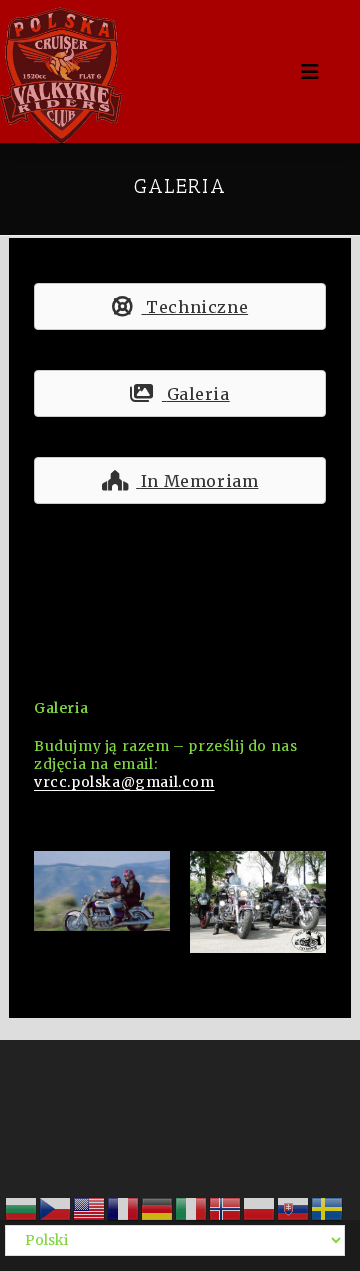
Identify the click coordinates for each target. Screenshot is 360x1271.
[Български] (22, 1207)
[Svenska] (328, 1207)
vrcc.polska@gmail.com (124, 782)
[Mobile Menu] (312, 71)
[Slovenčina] (294, 1207)
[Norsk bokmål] (226, 1207)
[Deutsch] (158, 1207)
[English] (90, 1207)
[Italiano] (192, 1207)
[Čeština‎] (56, 1207)
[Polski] (260, 1207)
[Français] (124, 1207)
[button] (180, 306)
